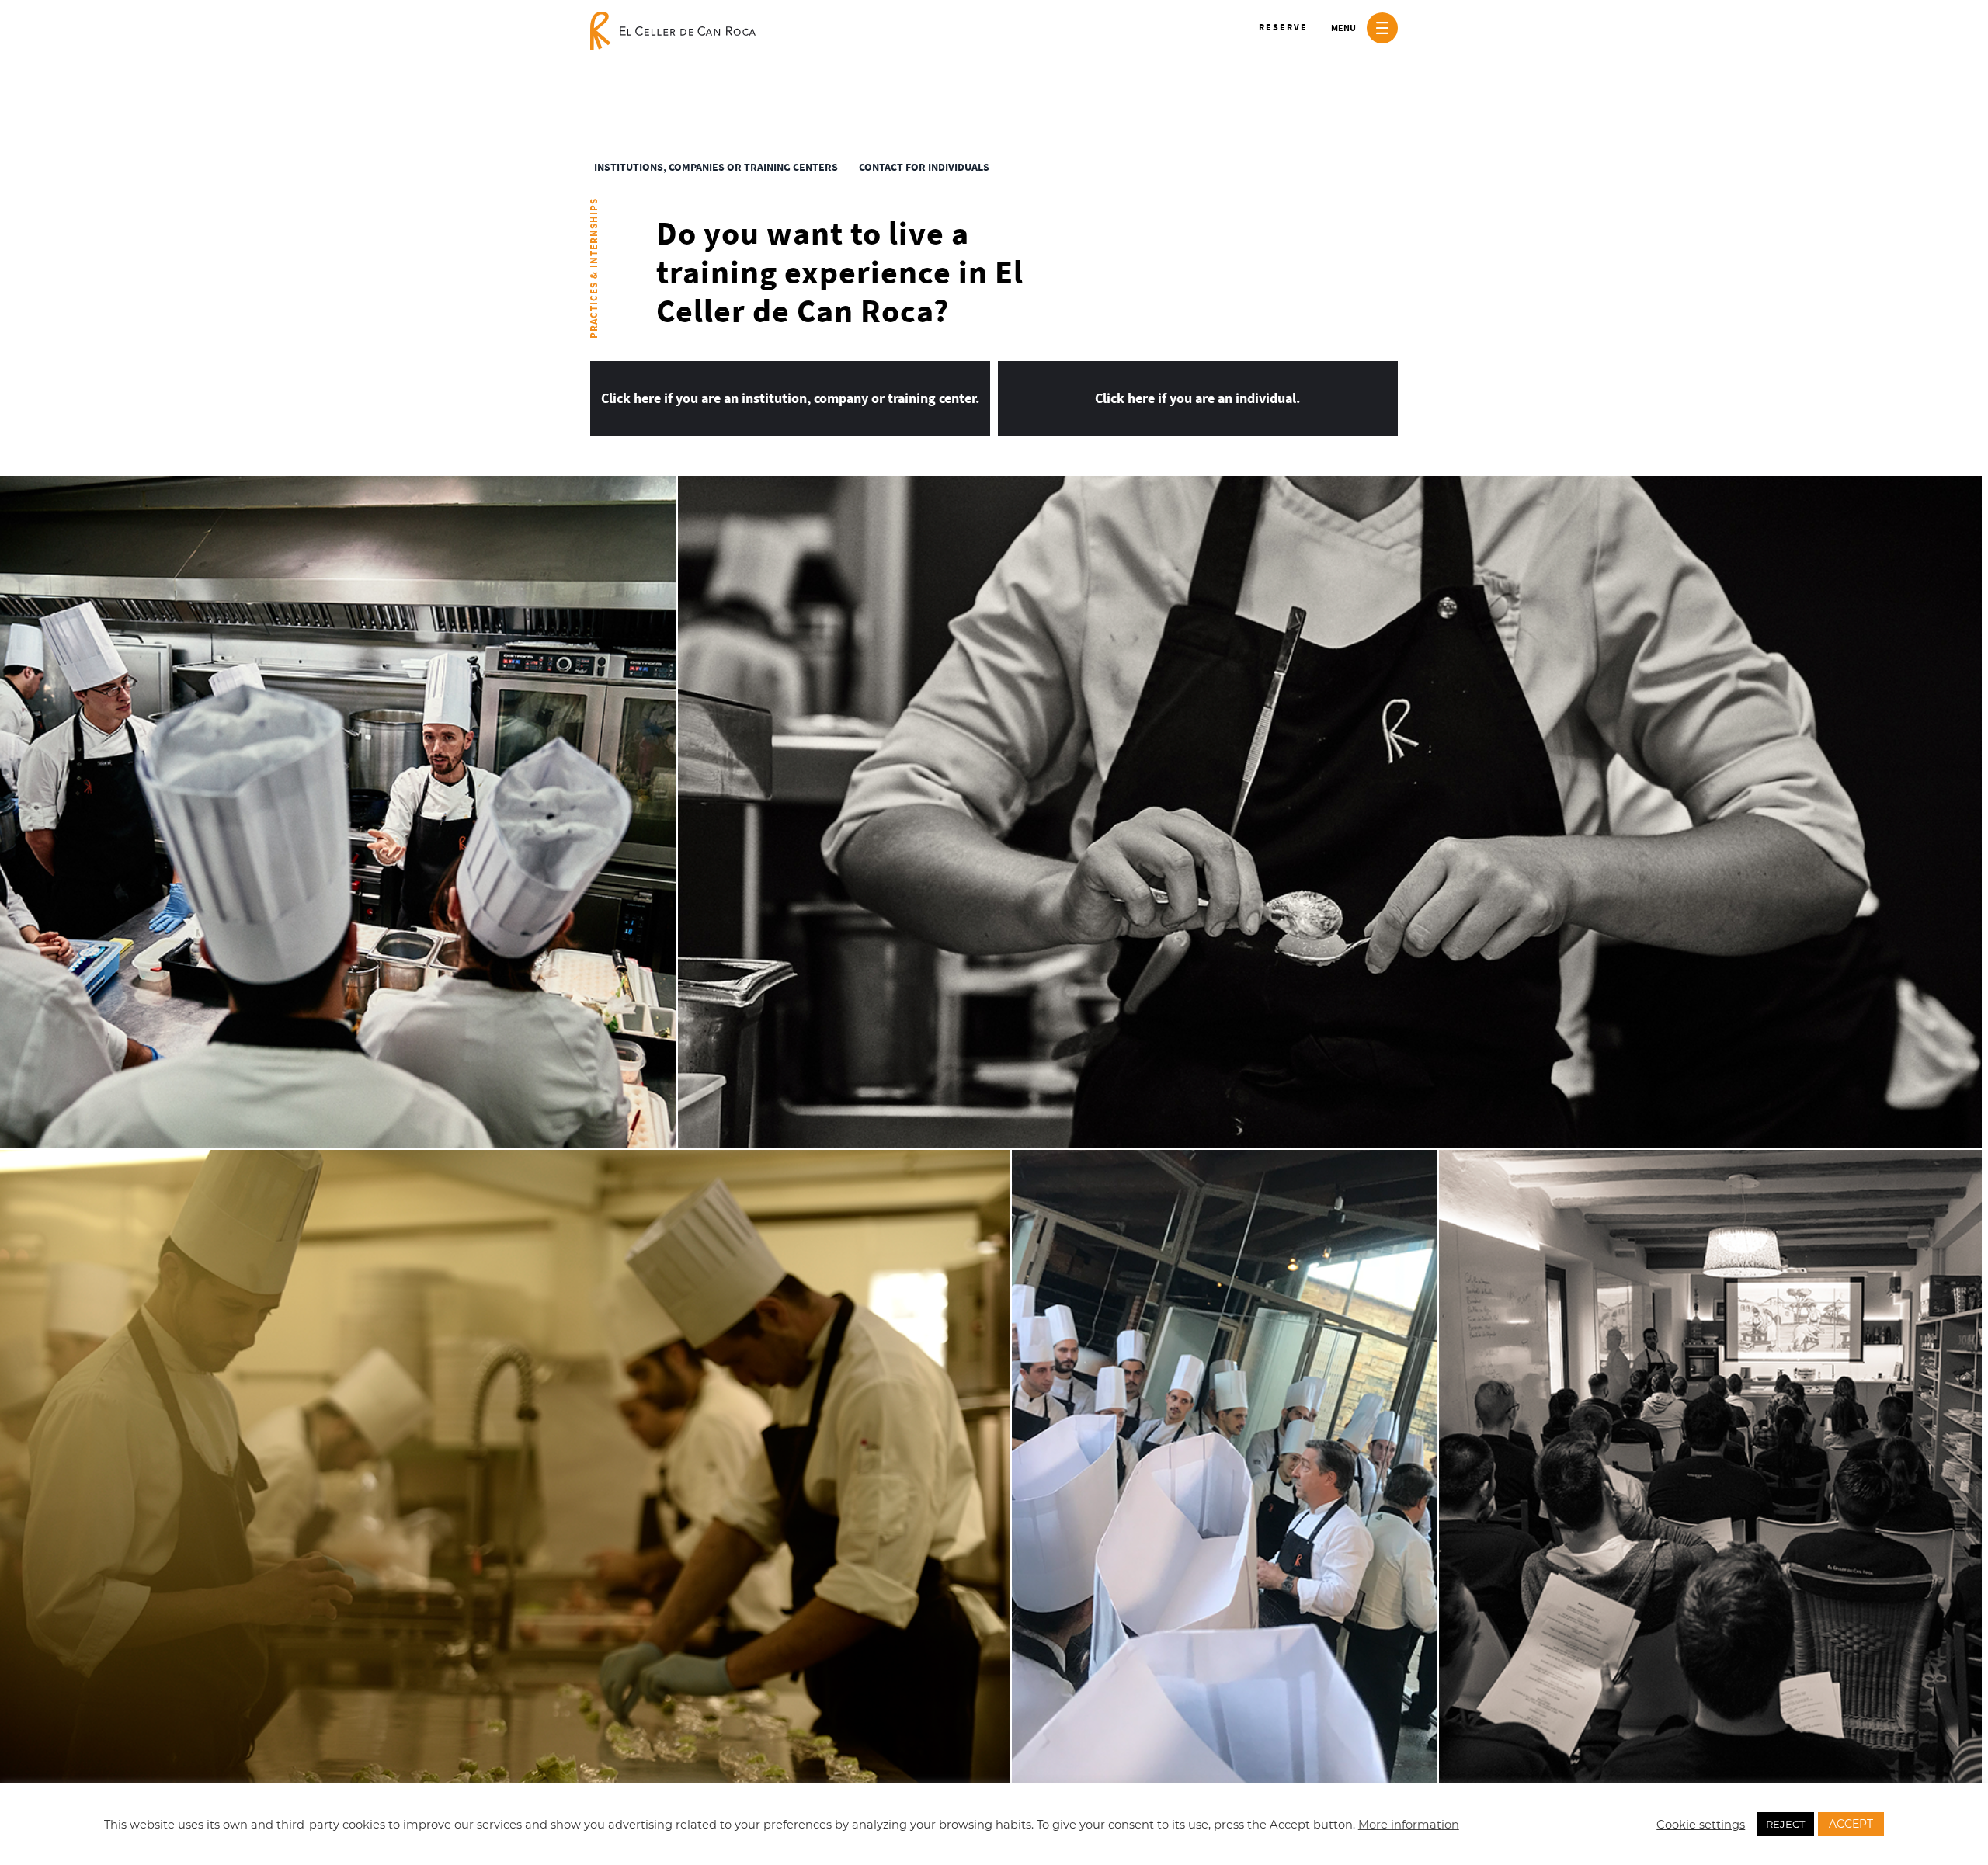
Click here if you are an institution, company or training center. (790, 398)
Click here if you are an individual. (1198, 398)
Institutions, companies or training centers (716, 167)
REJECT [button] (1785, 1824)
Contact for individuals (924, 167)
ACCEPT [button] (1851, 1824)
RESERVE (1283, 27)
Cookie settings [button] (1701, 1825)
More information (1409, 1825)
